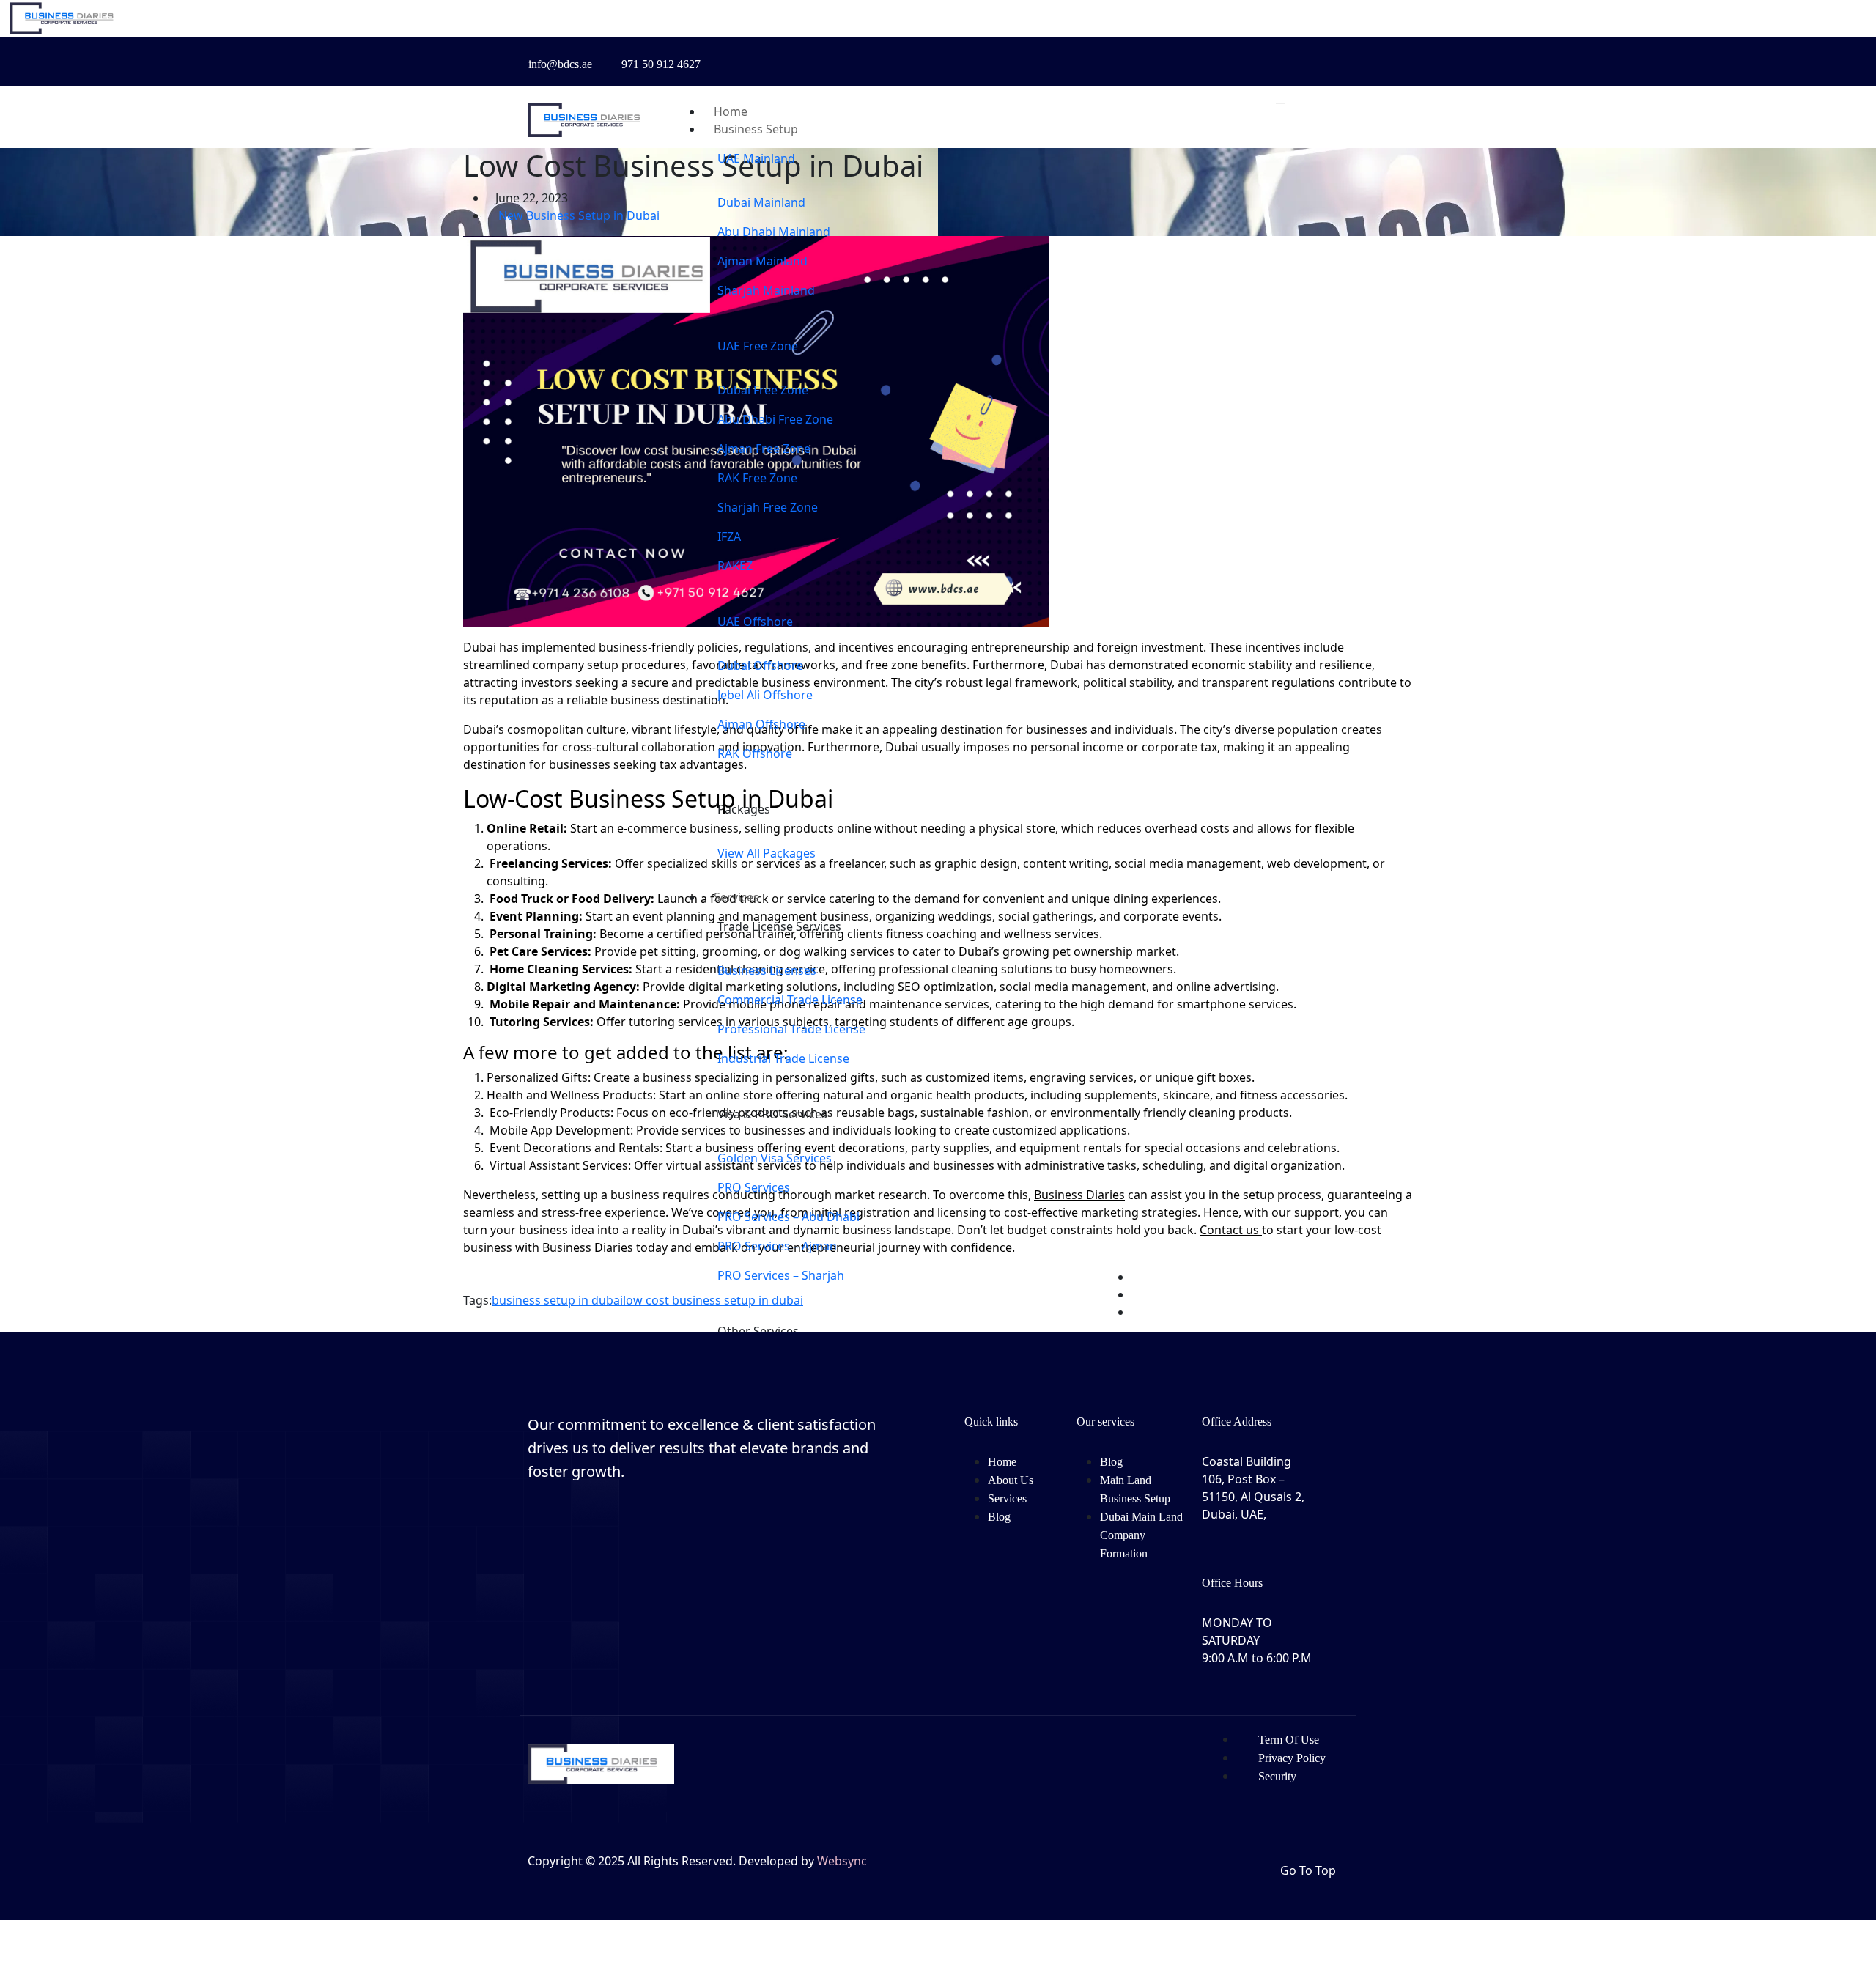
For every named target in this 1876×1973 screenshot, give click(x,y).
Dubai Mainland (761, 202)
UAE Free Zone (758, 346)
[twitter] (592, 1544)
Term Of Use (1289, 1740)
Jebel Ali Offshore (765, 695)
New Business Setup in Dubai (579, 215)
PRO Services (754, 1187)
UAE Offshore (755, 622)
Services (736, 897)
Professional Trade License (791, 1029)
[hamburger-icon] (1280, 103)
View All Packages (767, 853)
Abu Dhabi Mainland (774, 232)
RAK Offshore (755, 753)
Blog (999, 1517)
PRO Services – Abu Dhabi (789, 1217)
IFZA (729, 536)
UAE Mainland (756, 158)
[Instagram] (1120, 56)
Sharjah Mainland (766, 290)
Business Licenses (767, 970)
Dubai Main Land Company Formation (1141, 1535)
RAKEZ (735, 566)
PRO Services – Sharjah (781, 1275)
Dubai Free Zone (763, 390)
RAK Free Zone (757, 478)
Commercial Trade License (790, 1000)
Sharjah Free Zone (768, 507)
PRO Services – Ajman (777, 1246)
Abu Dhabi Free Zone (775, 419)
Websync (842, 1861)
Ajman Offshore (761, 724)
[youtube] (1162, 56)
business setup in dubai (557, 1300)
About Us (1011, 1480)
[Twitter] (1141, 56)
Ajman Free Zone (764, 449)
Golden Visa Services (775, 1158)
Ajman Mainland (762, 261)
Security (1277, 1776)
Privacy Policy (1292, 1758)
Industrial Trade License (783, 1058)
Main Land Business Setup (1135, 1489)
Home (1002, 1462)
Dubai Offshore (760, 665)
